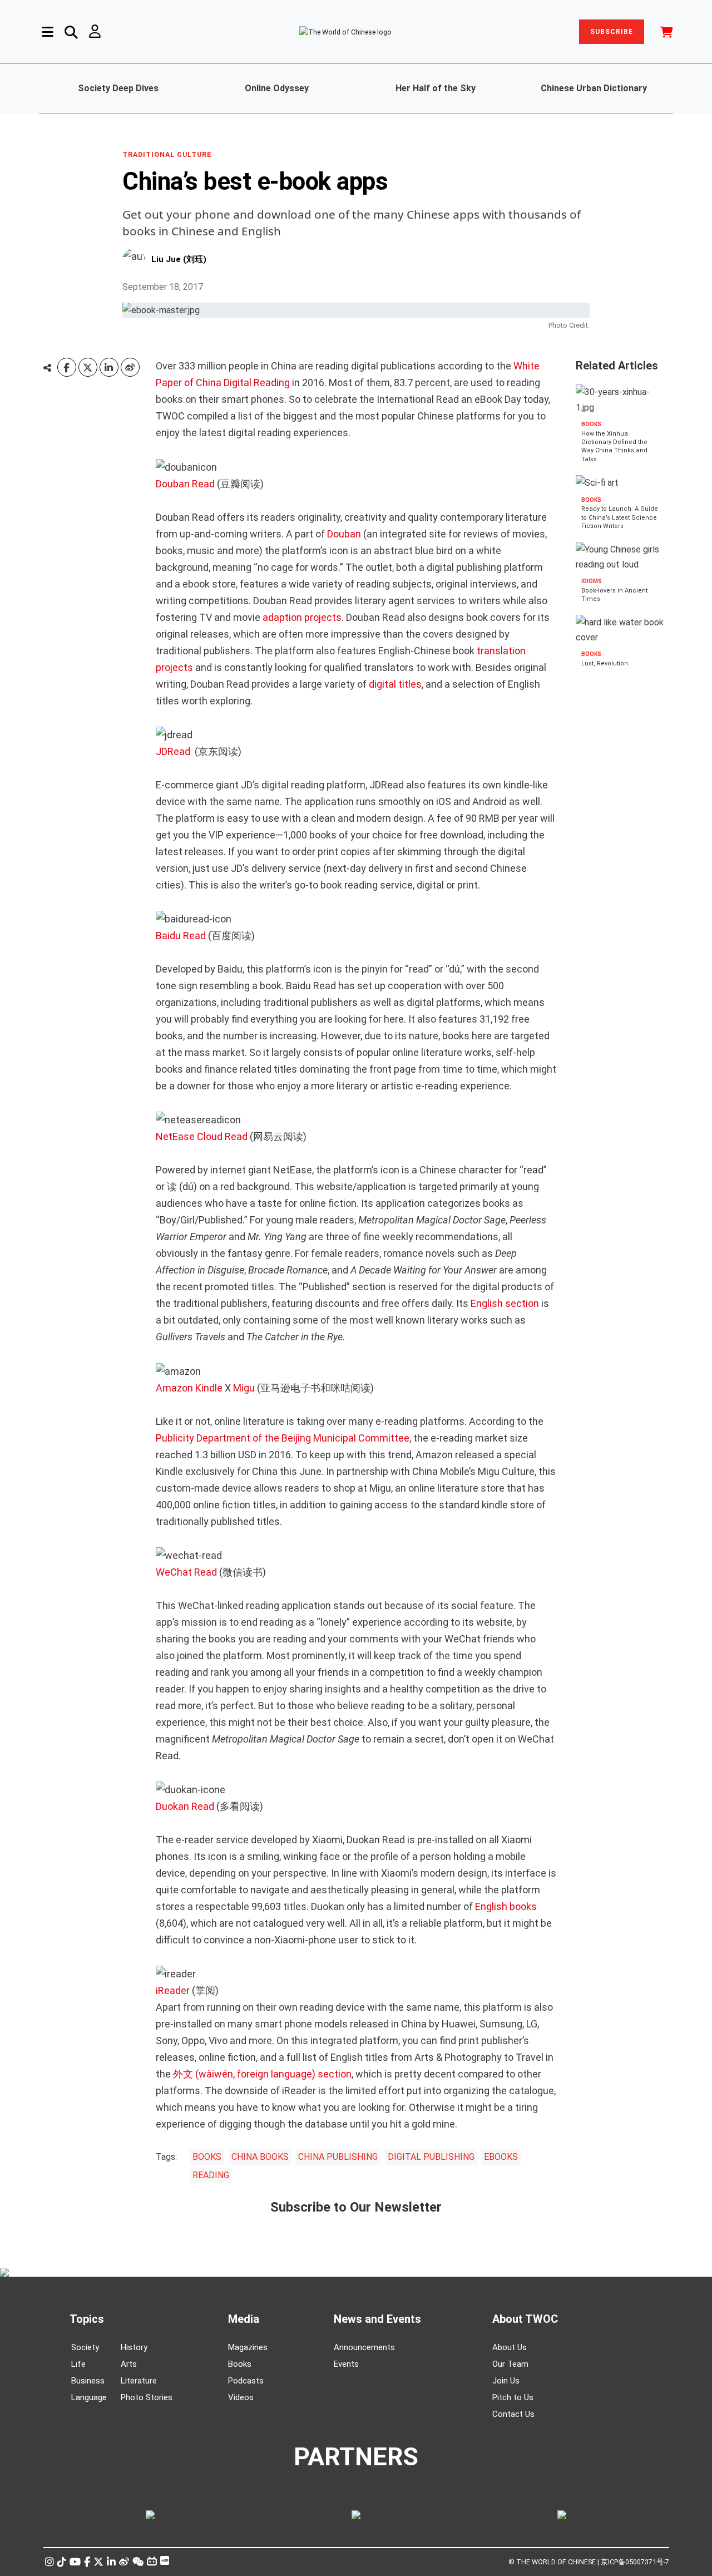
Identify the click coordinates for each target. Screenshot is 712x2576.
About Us (510, 2347)
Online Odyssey (277, 88)
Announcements (364, 2347)
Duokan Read (185, 1806)
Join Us (506, 2381)
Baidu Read (182, 936)
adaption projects (301, 617)
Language (89, 2397)
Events (346, 2364)
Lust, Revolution (605, 663)
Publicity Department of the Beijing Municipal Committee (283, 1438)
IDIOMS (592, 581)
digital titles (395, 684)
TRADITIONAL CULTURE (167, 155)
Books (240, 2364)
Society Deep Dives (118, 88)
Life (78, 2364)
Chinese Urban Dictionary (594, 88)
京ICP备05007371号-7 (635, 2562)
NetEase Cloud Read (202, 1136)
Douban (345, 534)
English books (506, 1906)
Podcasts (246, 2381)
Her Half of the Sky (436, 88)
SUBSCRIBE (612, 32)
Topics (87, 2319)
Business (88, 2381)
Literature (139, 2381)
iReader (173, 1990)
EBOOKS (501, 2157)
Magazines (248, 2347)
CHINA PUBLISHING (338, 2157)
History (134, 2347)
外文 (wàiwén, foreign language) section (262, 2074)
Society (85, 2347)
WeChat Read (186, 1572)
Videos (241, 2397)
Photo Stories (147, 2397)
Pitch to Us (513, 2397)
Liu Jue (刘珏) (179, 259)
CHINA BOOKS (260, 2157)
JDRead (174, 751)
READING (211, 2175)
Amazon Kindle (189, 1388)
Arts (129, 2364)
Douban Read (185, 484)
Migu (244, 1388)
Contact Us (513, 2414)
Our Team (510, 2364)
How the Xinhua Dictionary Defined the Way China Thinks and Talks (614, 446)
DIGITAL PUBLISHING (431, 2157)
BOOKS (207, 2157)
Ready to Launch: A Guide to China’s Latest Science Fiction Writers (620, 518)
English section (506, 1303)
